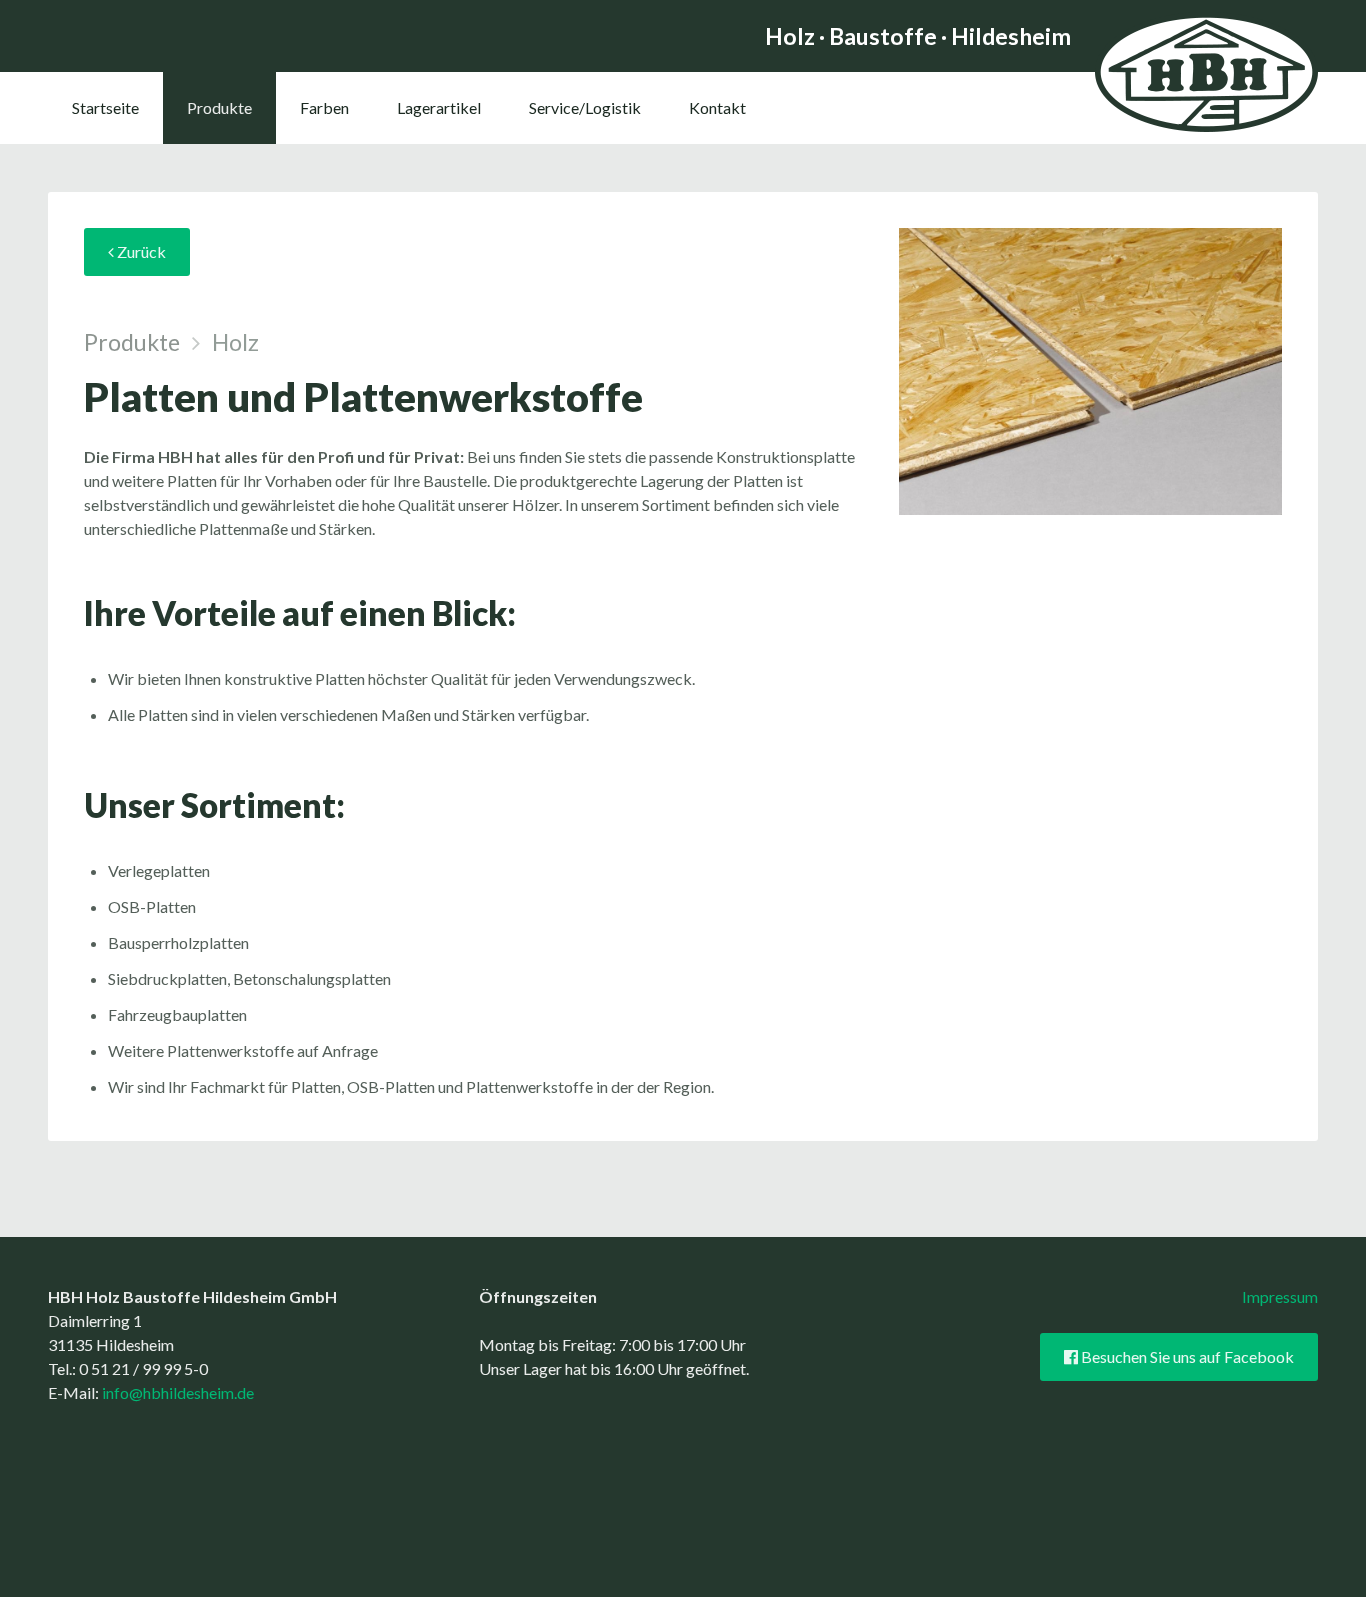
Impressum (1280, 1296)
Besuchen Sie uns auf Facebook (1186, 1356)
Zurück (140, 251)
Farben (324, 107)
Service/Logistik (585, 107)
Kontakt (717, 107)
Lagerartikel (439, 107)
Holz (235, 342)
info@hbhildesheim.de (178, 1392)
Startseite (105, 107)
